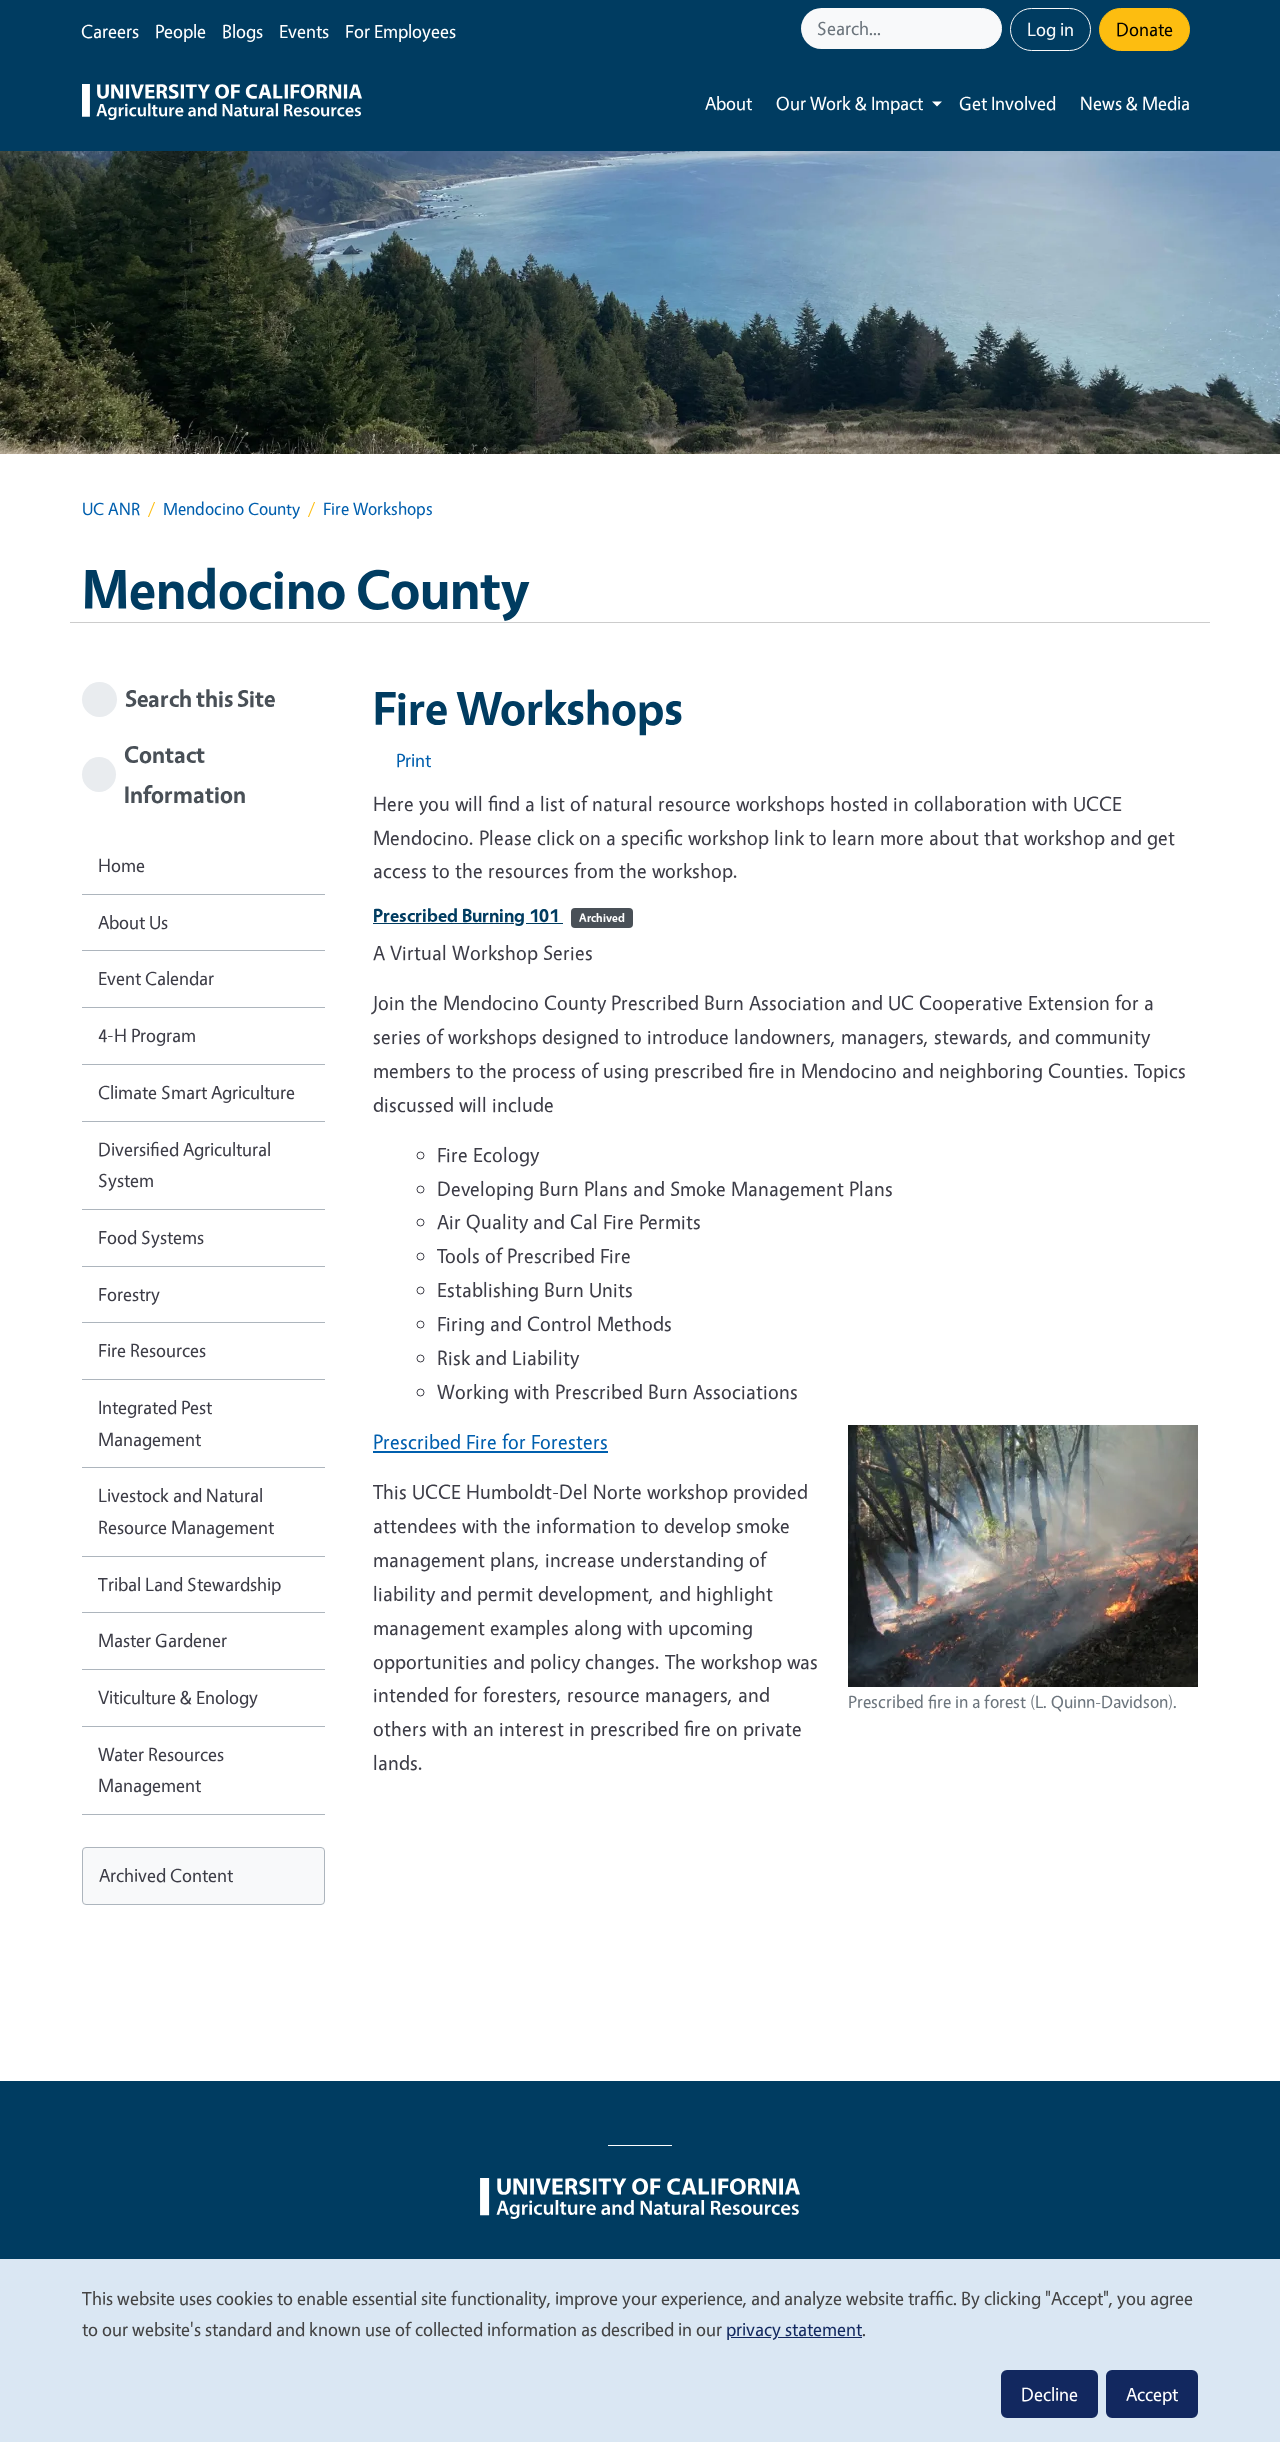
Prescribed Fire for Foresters (490, 1441)
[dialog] (640, 2349)
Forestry (129, 1294)
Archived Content (166, 1875)
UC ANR (111, 508)
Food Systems (151, 1237)
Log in (1050, 29)
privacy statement (794, 2329)
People (180, 31)
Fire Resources (152, 1350)
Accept (1152, 2394)
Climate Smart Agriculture (196, 1092)
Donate (1144, 29)
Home (121, 865)
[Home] (222, 104)
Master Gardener (162, 1640)
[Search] (989, 28)
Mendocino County (231, 508)
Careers (110, 31)
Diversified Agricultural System (184, 1165)
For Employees (400, 31)
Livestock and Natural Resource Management (186, 1511)
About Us (133, 922)
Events (304, 31)
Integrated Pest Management (155, 1423)
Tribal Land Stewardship (189, 1584)
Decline (1049, 2394)
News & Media (1135, 103)
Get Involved (1007, 103)
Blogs (242, 31)
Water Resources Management (161, 1770)
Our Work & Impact (849, 103)
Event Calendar (156, 978)
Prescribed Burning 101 (499, 915)
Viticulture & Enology (178, 1697)
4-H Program (147, 1035)
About (728, 103)
